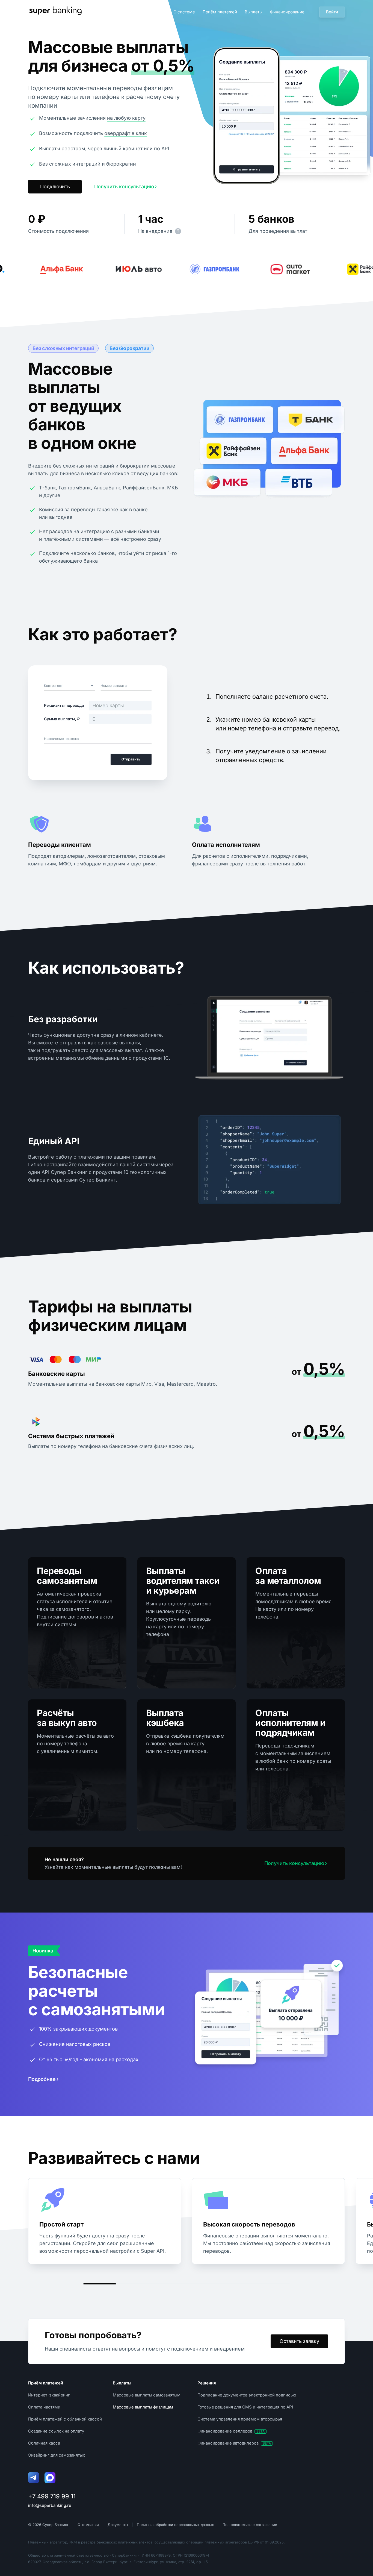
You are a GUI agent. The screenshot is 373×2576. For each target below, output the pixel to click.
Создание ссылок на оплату (56, 2431)
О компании (88, 2525)
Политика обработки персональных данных (175, 2525)
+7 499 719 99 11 (52, 2496)
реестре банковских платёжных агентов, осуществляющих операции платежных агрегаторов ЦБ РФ (171, 2542)
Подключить (55, 186)
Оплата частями (44, 2407)
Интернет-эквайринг (49, 2395)
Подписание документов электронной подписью (247, 2395)
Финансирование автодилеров (234, 2443)
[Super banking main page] (55, 12)
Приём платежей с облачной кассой (65, 2419)
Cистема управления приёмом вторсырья (240, 2419)
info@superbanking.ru (50, 2505)
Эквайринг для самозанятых (57, 2455)
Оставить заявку (299, 2341)
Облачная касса (44, 2443)
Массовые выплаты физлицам (143, 2407)
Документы (118, 2525)
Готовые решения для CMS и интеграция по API (245, 2407)
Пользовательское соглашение (250, 2525)
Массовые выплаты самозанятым (147, 2395)
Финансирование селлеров (231, 2431)
